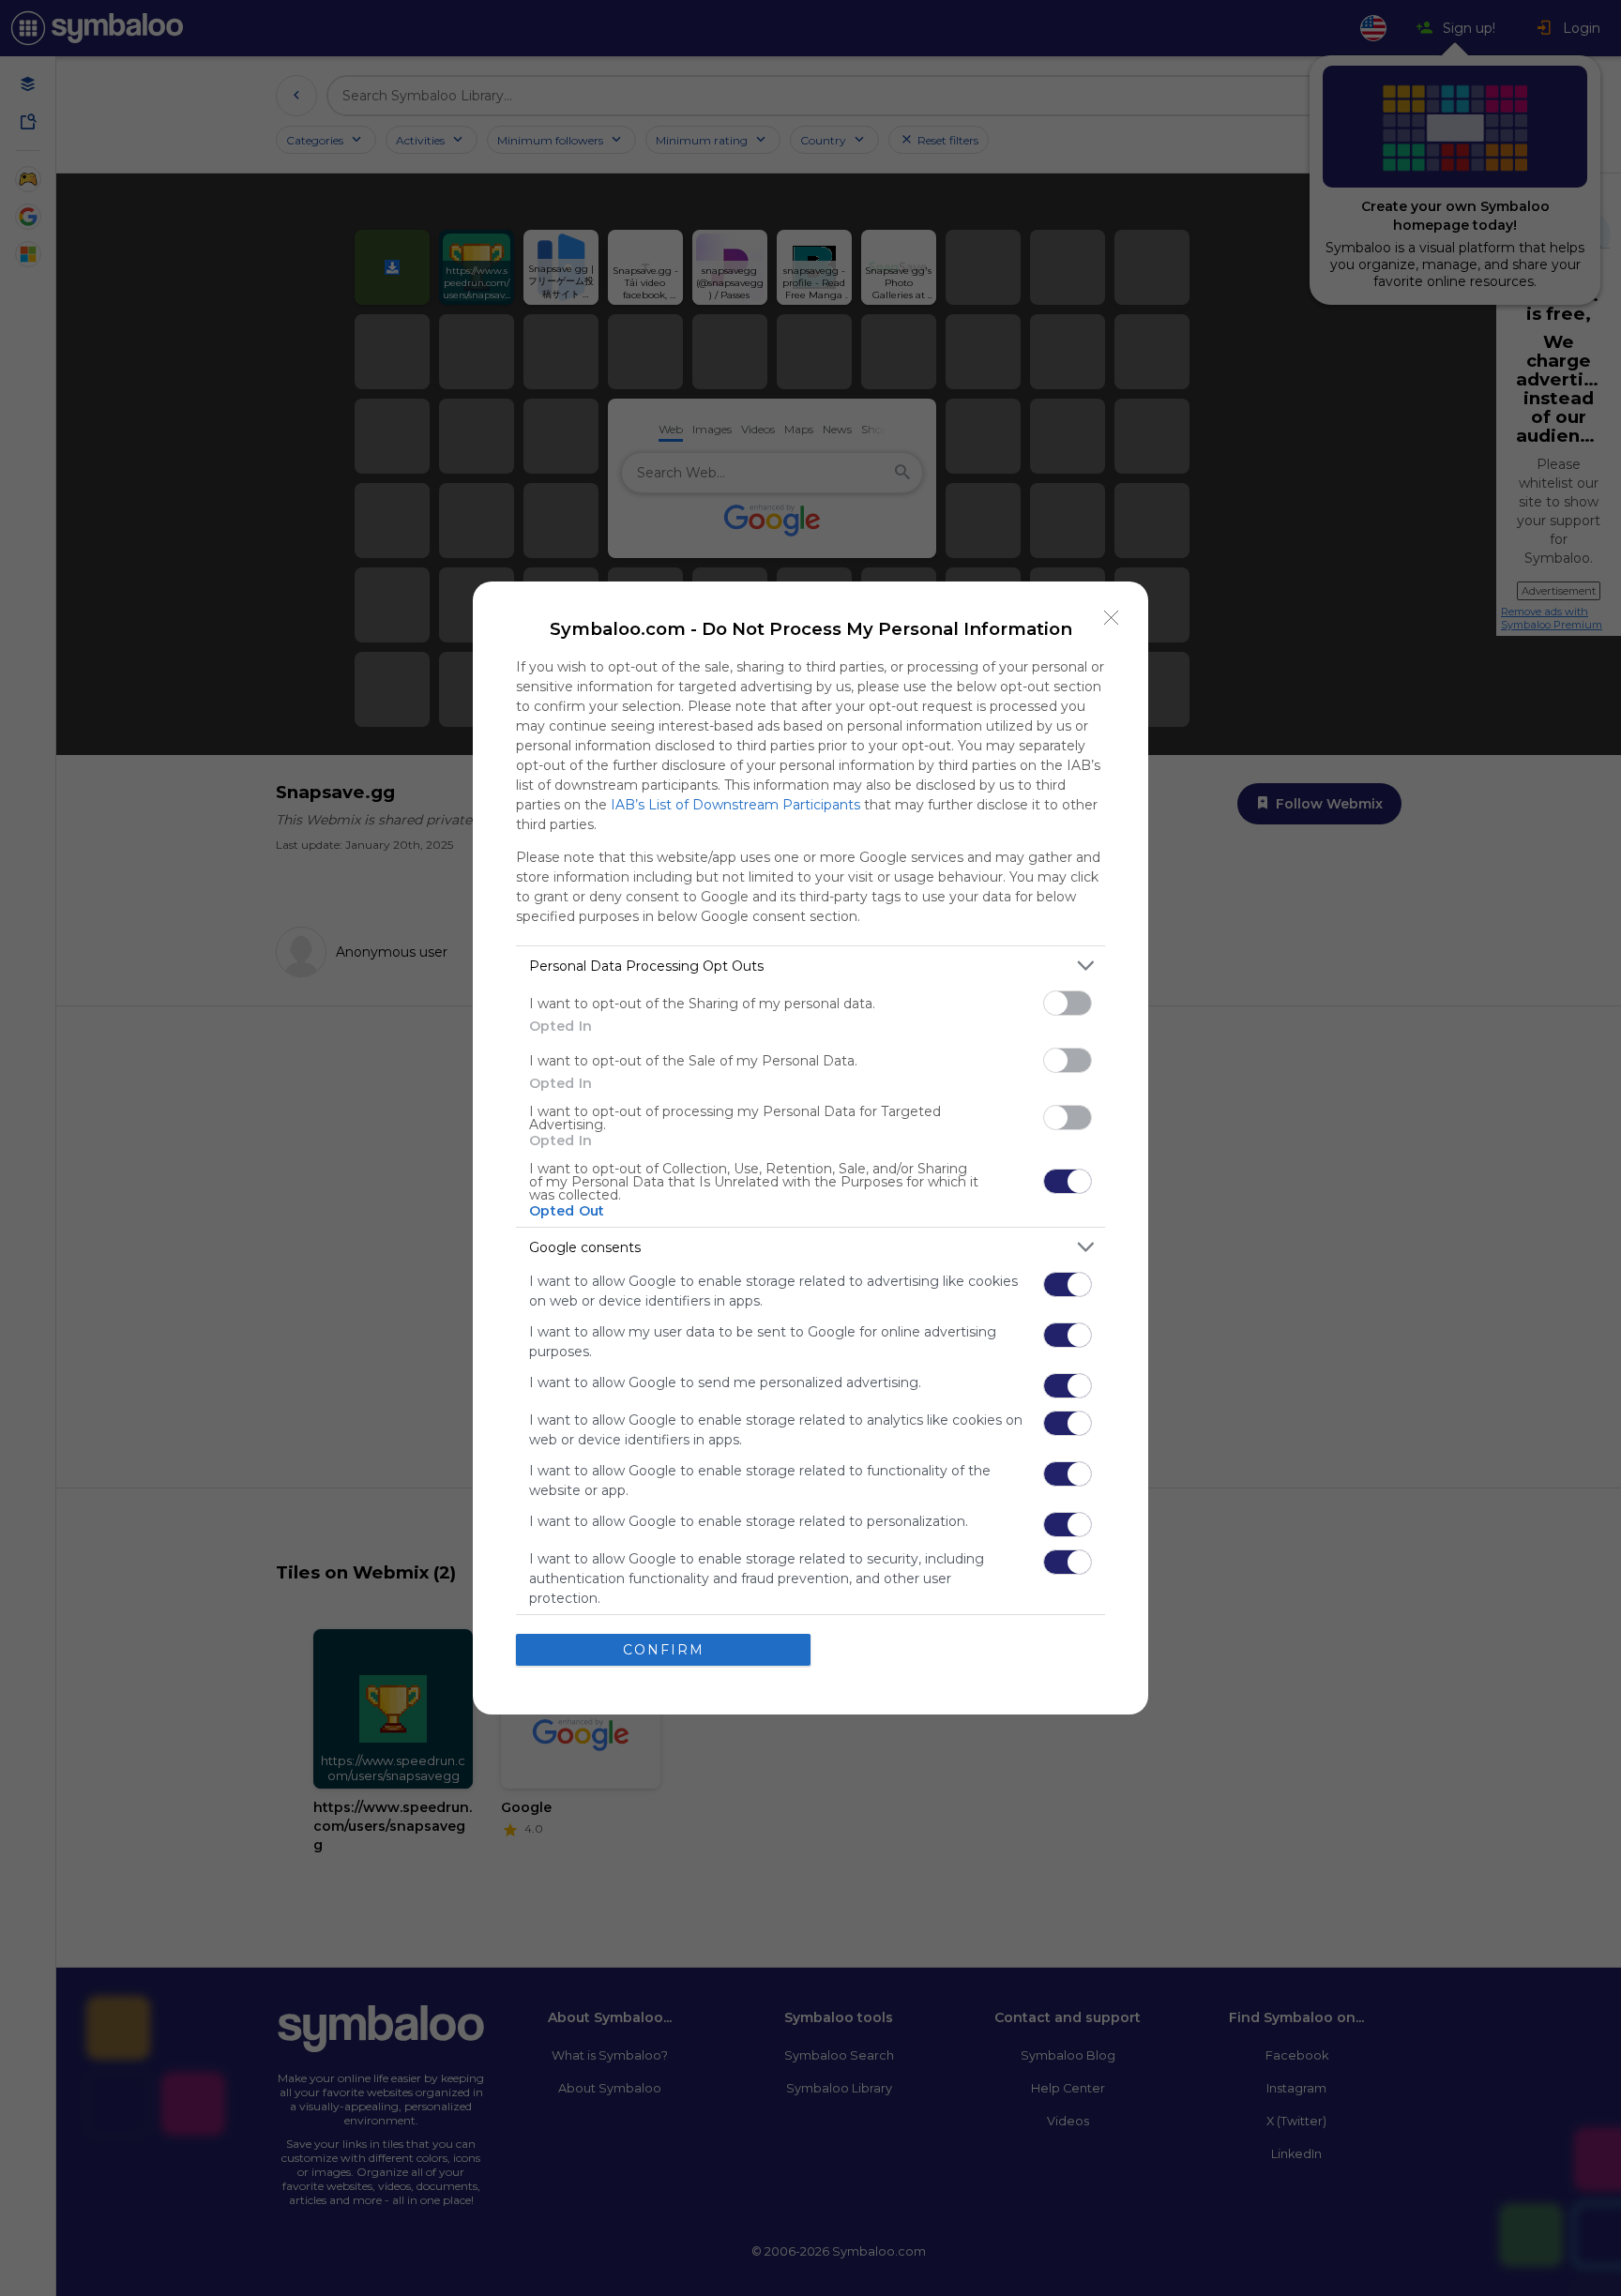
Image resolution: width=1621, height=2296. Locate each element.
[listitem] (810, 966)
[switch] (1068, 1003)
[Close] (1112, 618)
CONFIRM (664, 1650)
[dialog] (810, 1148)
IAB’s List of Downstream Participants (735, 805)
